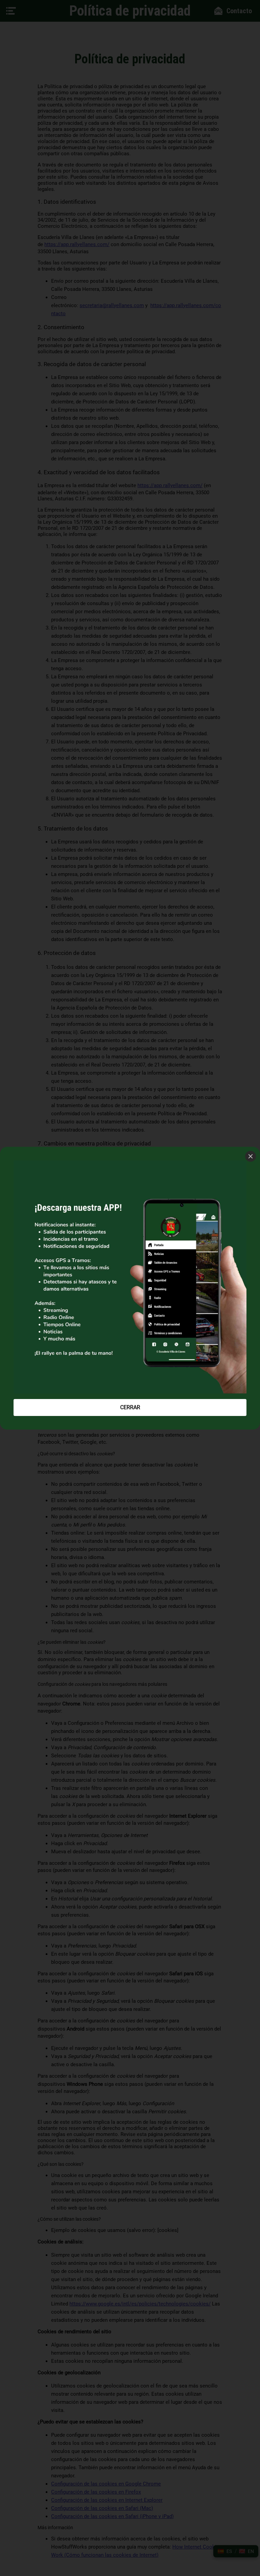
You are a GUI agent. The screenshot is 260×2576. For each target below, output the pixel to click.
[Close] (251, 1156)
